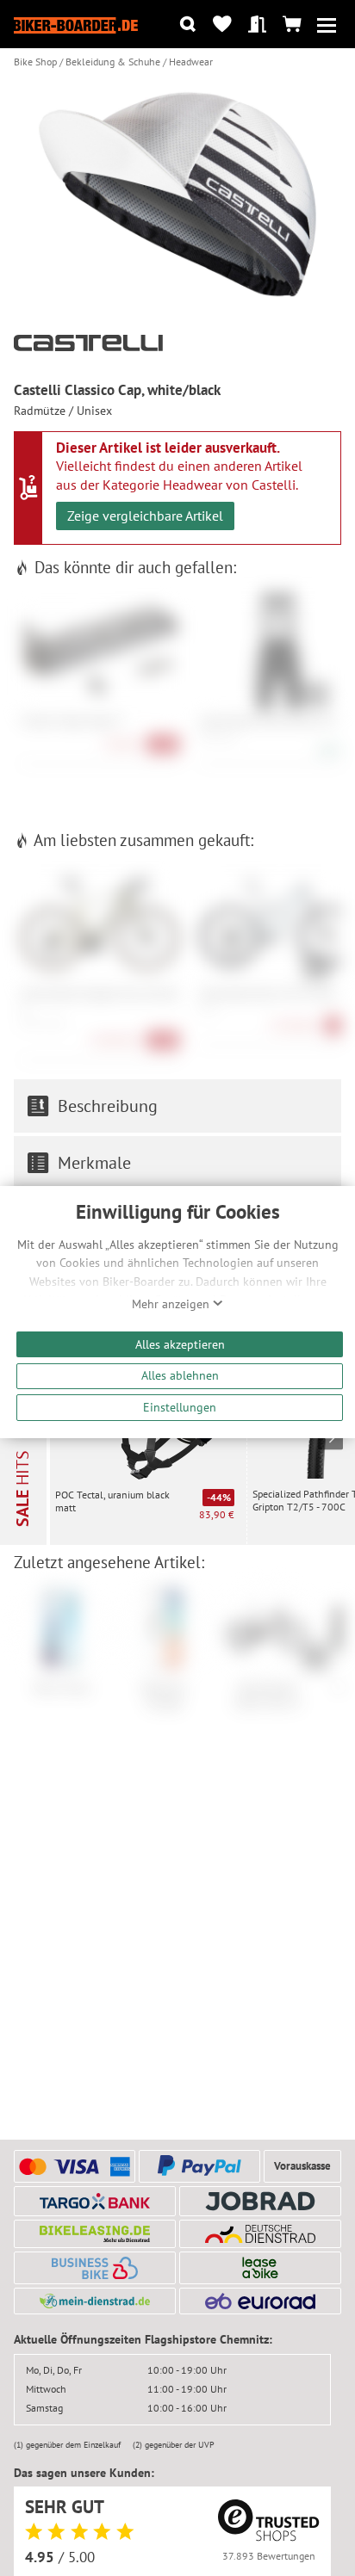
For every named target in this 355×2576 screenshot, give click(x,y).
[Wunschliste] (223, 25)
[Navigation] (326, 25)
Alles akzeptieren (180, 1344)
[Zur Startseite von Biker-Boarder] (76, 24)
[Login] (257, 25)
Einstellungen (180, 1407)
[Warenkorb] (292, 25)
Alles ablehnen (180, 1375)
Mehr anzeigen (172, 1304)
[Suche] (187, 25)
